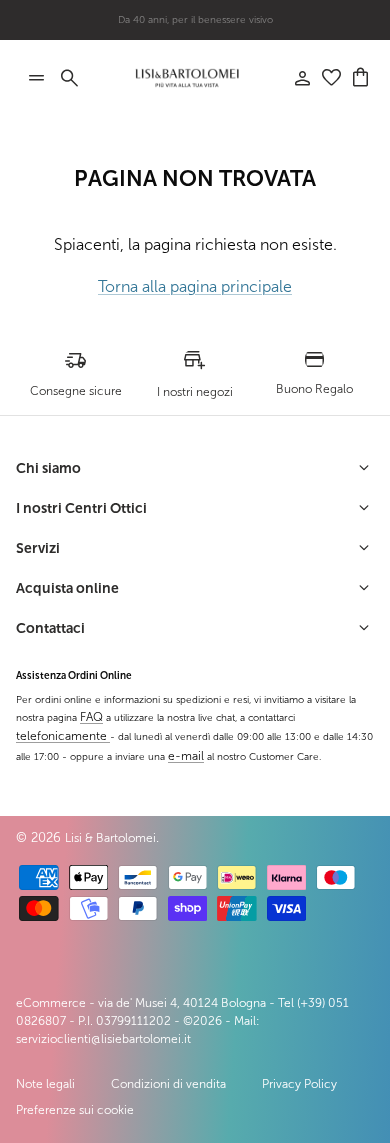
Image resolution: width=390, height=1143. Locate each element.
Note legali (45, 1084)
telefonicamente (63, 736)
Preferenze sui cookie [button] (75, 1110)
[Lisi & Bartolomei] (187, 78)
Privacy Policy (299, 1084)
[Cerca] (80, 78)
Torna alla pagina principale (195, 286)
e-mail (186, 756)
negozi (227, 27)
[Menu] (36, 78)
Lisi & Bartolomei (110, 838)
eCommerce (51, 1003)
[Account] (292, 78)
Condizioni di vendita (168, 1084)
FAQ (91, 717)
